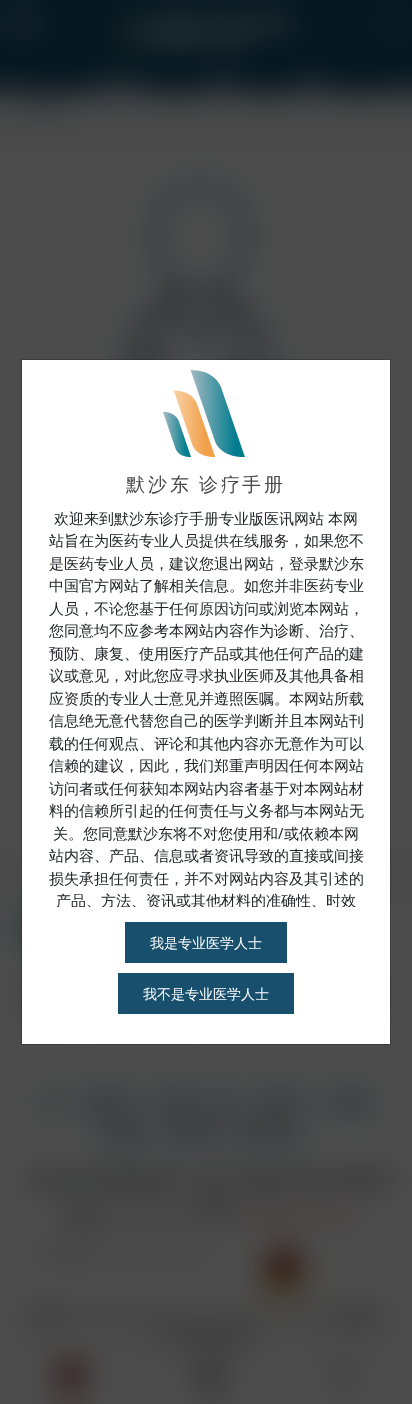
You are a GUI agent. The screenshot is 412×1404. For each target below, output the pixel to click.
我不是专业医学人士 (206, 993)
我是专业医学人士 (206, 942)
